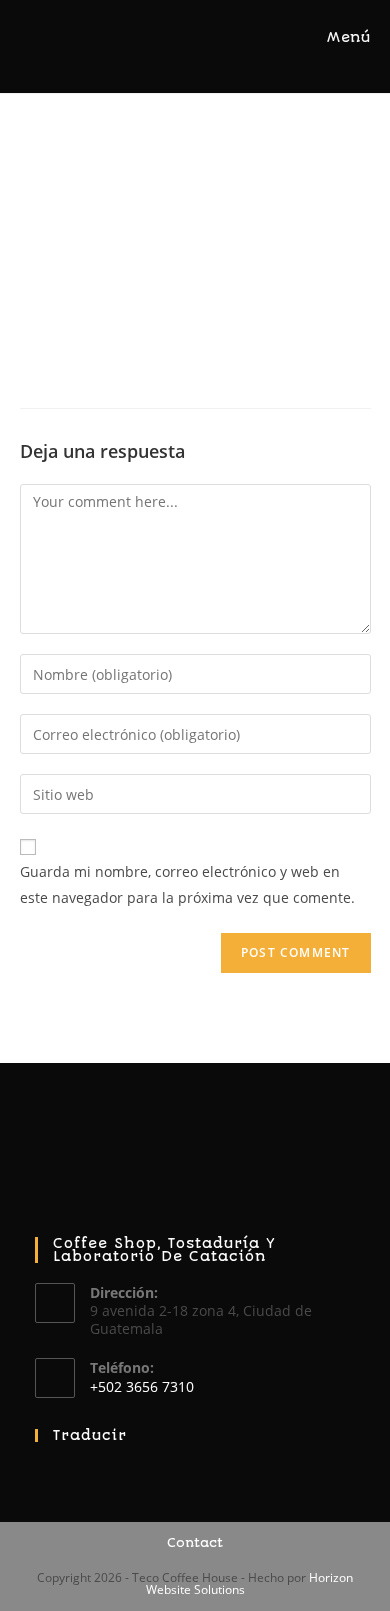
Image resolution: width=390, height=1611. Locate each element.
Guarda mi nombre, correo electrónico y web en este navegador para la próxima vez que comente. (187, 884)
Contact (195, 1542)
